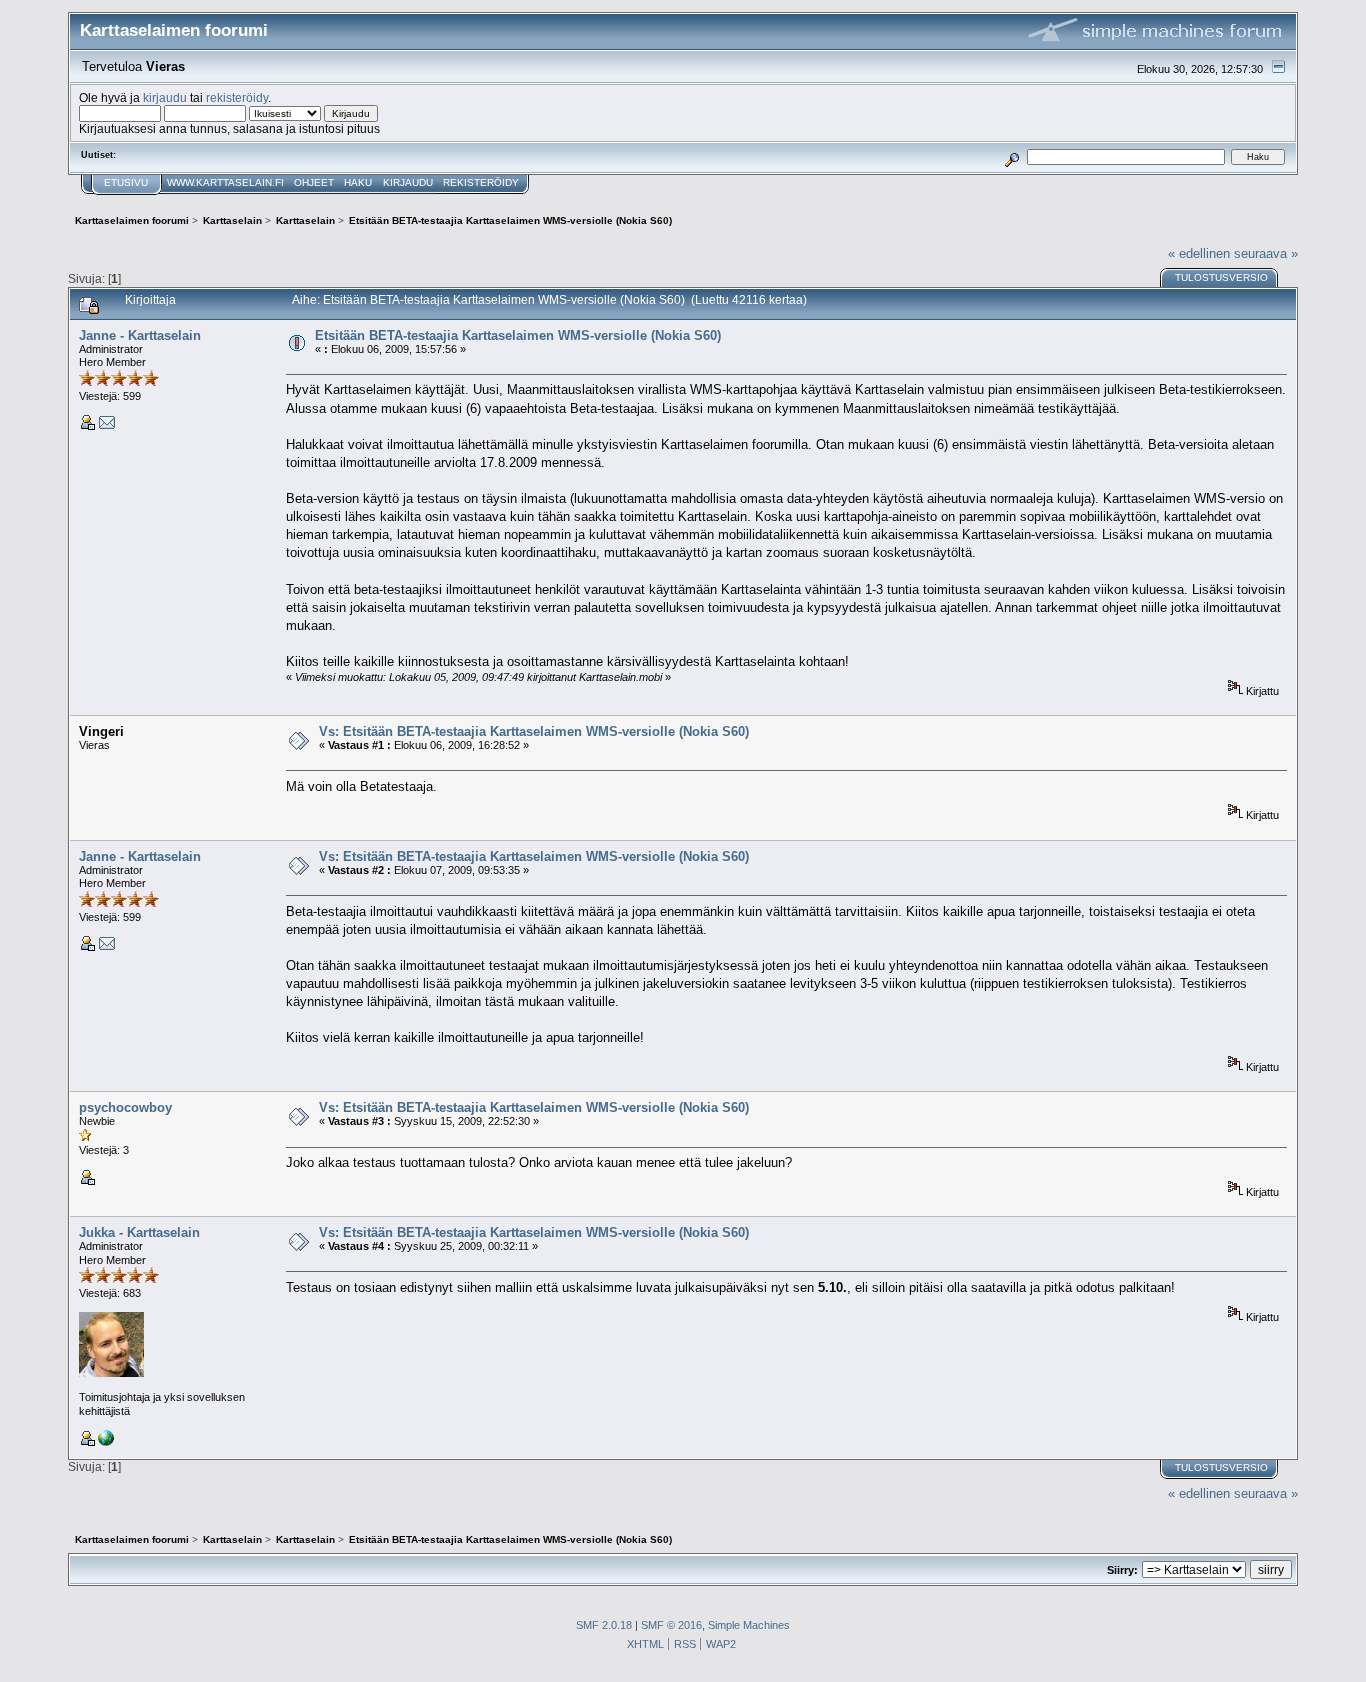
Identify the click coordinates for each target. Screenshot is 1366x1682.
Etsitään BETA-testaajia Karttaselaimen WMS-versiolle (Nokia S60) (518, 335)
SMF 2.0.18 (604, 1625)
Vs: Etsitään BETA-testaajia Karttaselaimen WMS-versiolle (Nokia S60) (534, 731)
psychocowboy (125, 1107)
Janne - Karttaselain (140, 335)
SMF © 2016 (671, 1625)
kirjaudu (165, 97)
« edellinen (1199, 253)
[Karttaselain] (106, 1442)
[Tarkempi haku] (1011, 156)
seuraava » (1266, 253)
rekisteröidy (237, 97)
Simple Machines (749, 1625)
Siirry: (1122, 1570)
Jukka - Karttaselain (139, 1232)
